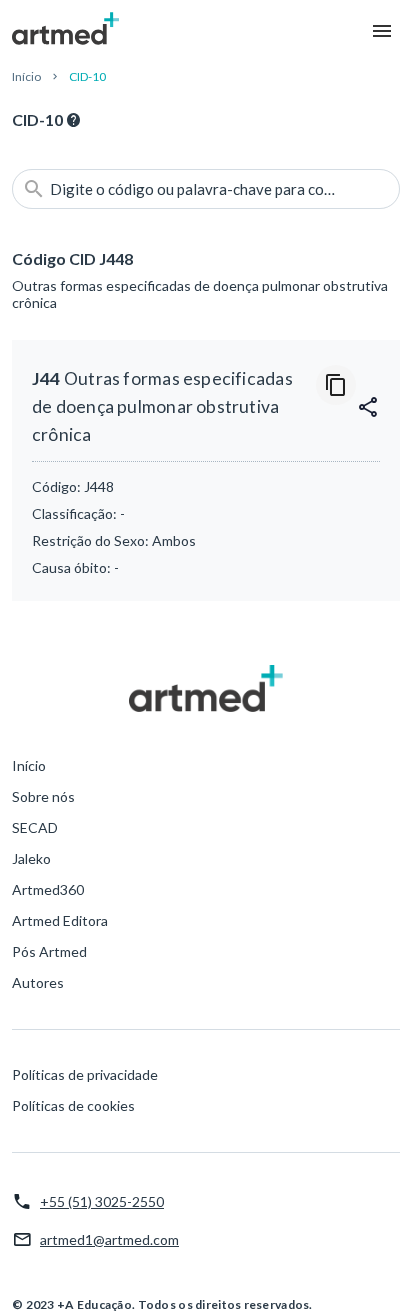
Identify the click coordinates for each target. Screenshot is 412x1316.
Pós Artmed (49, 951)
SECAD (35, 827)
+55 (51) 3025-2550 (102, 1201)
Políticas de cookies (73, 1105)
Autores (38, 982)
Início (26, 76)
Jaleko (31, 858)
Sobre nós (43, 796)
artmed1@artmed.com (109, 1239)
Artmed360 (48, 889)
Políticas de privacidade (85, 1074)
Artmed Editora (60, 920)
